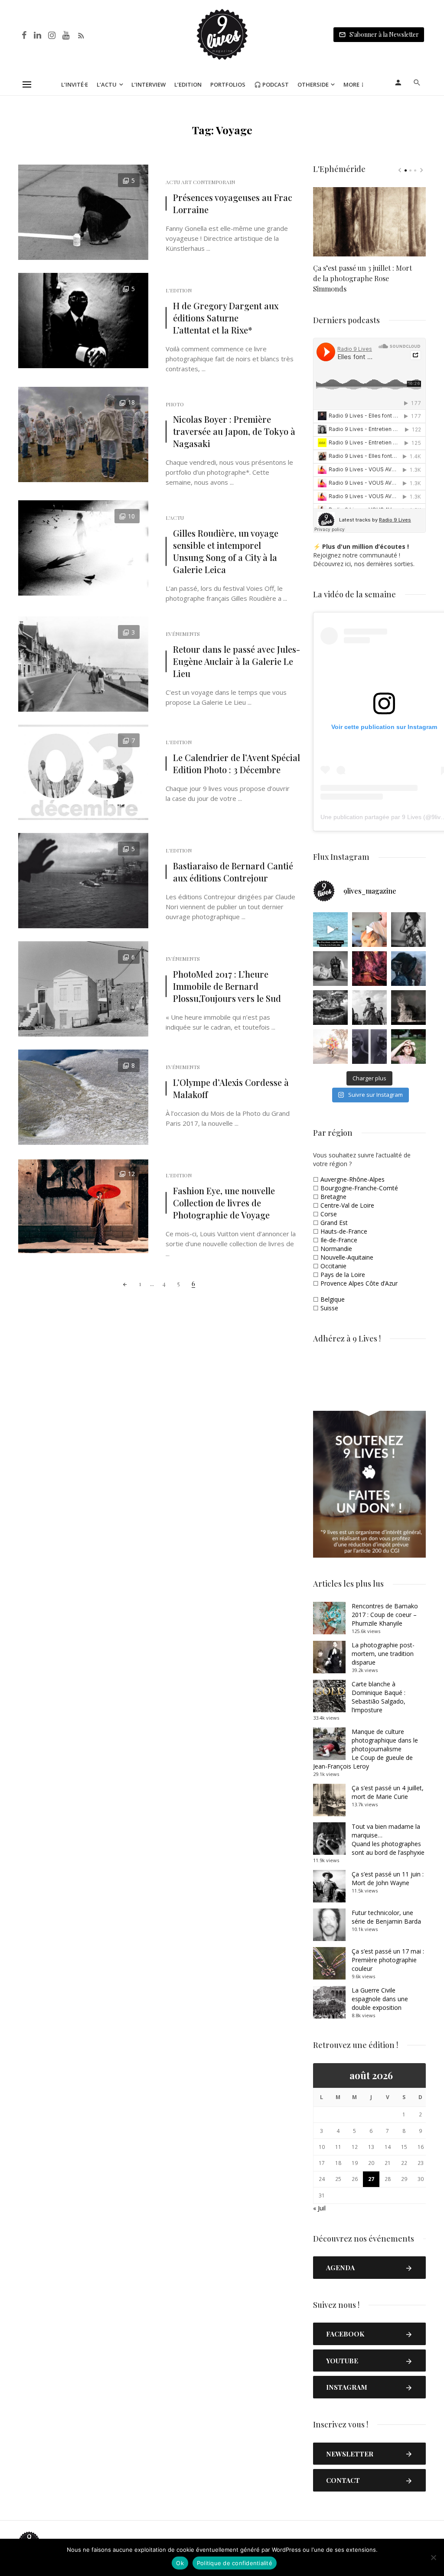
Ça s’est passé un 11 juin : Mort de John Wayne (388, 1878)
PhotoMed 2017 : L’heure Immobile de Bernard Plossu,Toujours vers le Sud (227, 986)
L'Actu (175, 518)
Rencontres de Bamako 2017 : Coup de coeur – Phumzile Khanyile (385, 1615)
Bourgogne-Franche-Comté (359, 1188)
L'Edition (179, 290)
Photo (175, 404)
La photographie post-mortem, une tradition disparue (383, 1654)
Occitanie (333, 1266)
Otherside (313, 84)
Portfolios (228, 84)
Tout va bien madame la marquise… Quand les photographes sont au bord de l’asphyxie (388, 1839)
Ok (180, 2563)
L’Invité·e (75, 84)
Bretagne (333, 1197)
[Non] (433, 2557)
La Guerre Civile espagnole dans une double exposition (380, 1999)
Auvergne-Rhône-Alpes (353, 1179)
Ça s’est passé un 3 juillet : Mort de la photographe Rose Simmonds (362, 278)
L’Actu (107, 84)
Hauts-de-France (344, 1231)
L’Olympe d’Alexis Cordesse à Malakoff (231, 1088)
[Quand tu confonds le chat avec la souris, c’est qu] (369, 930)
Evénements (183, 634)
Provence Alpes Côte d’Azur (359, 1283)
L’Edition (188, 84)
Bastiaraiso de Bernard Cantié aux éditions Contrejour (233, 872)
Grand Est (334, 1223)
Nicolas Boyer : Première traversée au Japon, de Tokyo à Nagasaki (234, 431)
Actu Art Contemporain (200, 182)
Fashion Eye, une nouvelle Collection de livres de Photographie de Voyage (224, 1203)
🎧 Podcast (271, 84)
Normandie (336, 1249)
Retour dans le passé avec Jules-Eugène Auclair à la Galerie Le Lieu (237, 661)
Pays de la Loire (343, 1275)
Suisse (329, 1308)
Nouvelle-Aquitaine (347, 1257)
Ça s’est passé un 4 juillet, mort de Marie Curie (388, 1792)
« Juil (319, 2208)
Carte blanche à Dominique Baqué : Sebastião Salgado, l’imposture (379, 1697)
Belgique (333, 1299)
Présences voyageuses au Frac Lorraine (233, 203)
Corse (329, 1214)
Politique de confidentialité (235, 2563)
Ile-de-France (339, 1240)
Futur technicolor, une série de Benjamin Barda (386, 1917)
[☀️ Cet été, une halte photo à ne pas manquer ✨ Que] (408, 930)
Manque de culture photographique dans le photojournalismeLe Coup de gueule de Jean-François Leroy (366, 1749)
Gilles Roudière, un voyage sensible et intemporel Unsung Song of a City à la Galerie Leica (226, 551)
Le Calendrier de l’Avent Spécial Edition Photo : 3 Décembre (237, 763)
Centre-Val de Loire (347, 1205)
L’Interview (149, 84)
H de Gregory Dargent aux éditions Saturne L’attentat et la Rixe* (226, 318)
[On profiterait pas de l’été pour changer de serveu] (330, 930)
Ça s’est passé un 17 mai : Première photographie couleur (388, 1960)
